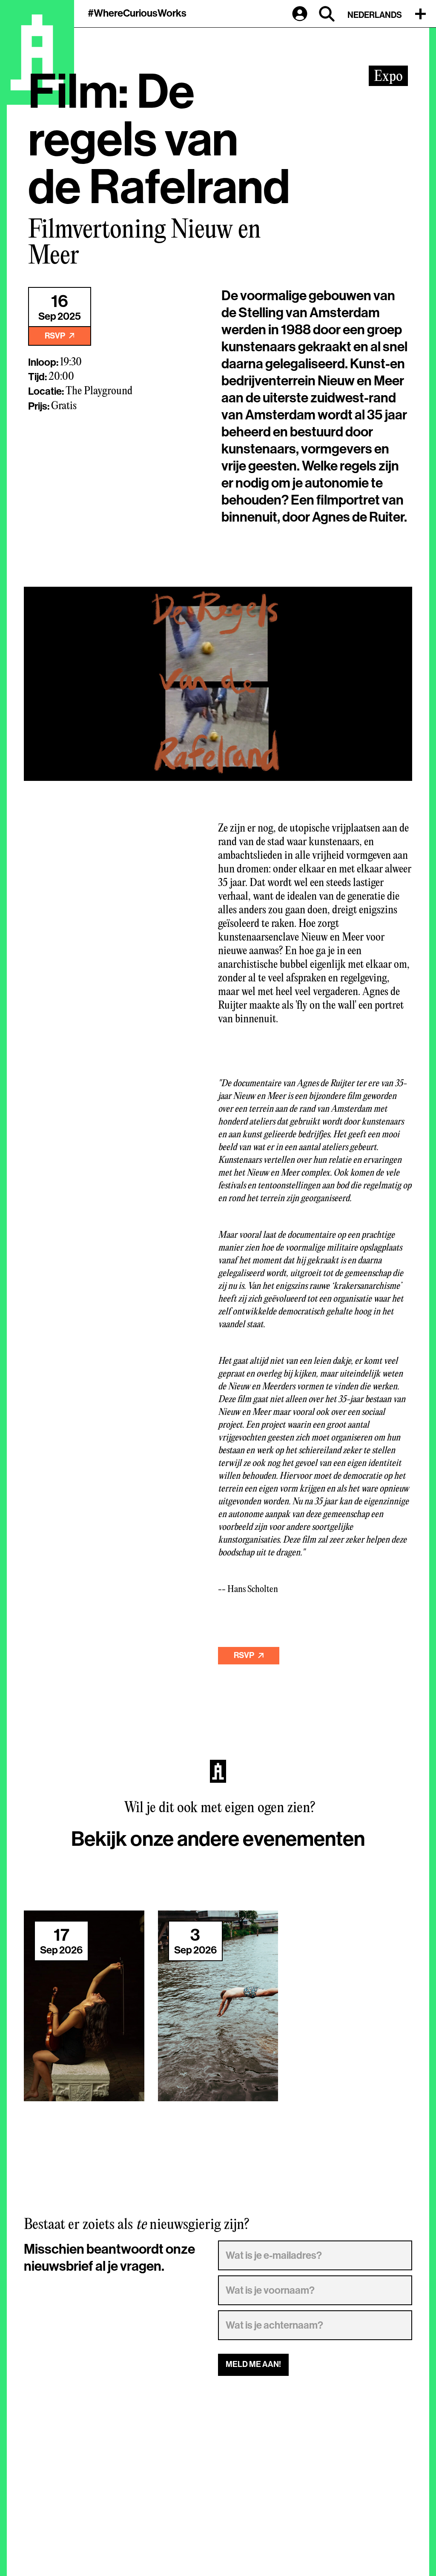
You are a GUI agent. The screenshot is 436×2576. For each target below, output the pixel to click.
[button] (422, 14)
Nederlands (375, 15)
